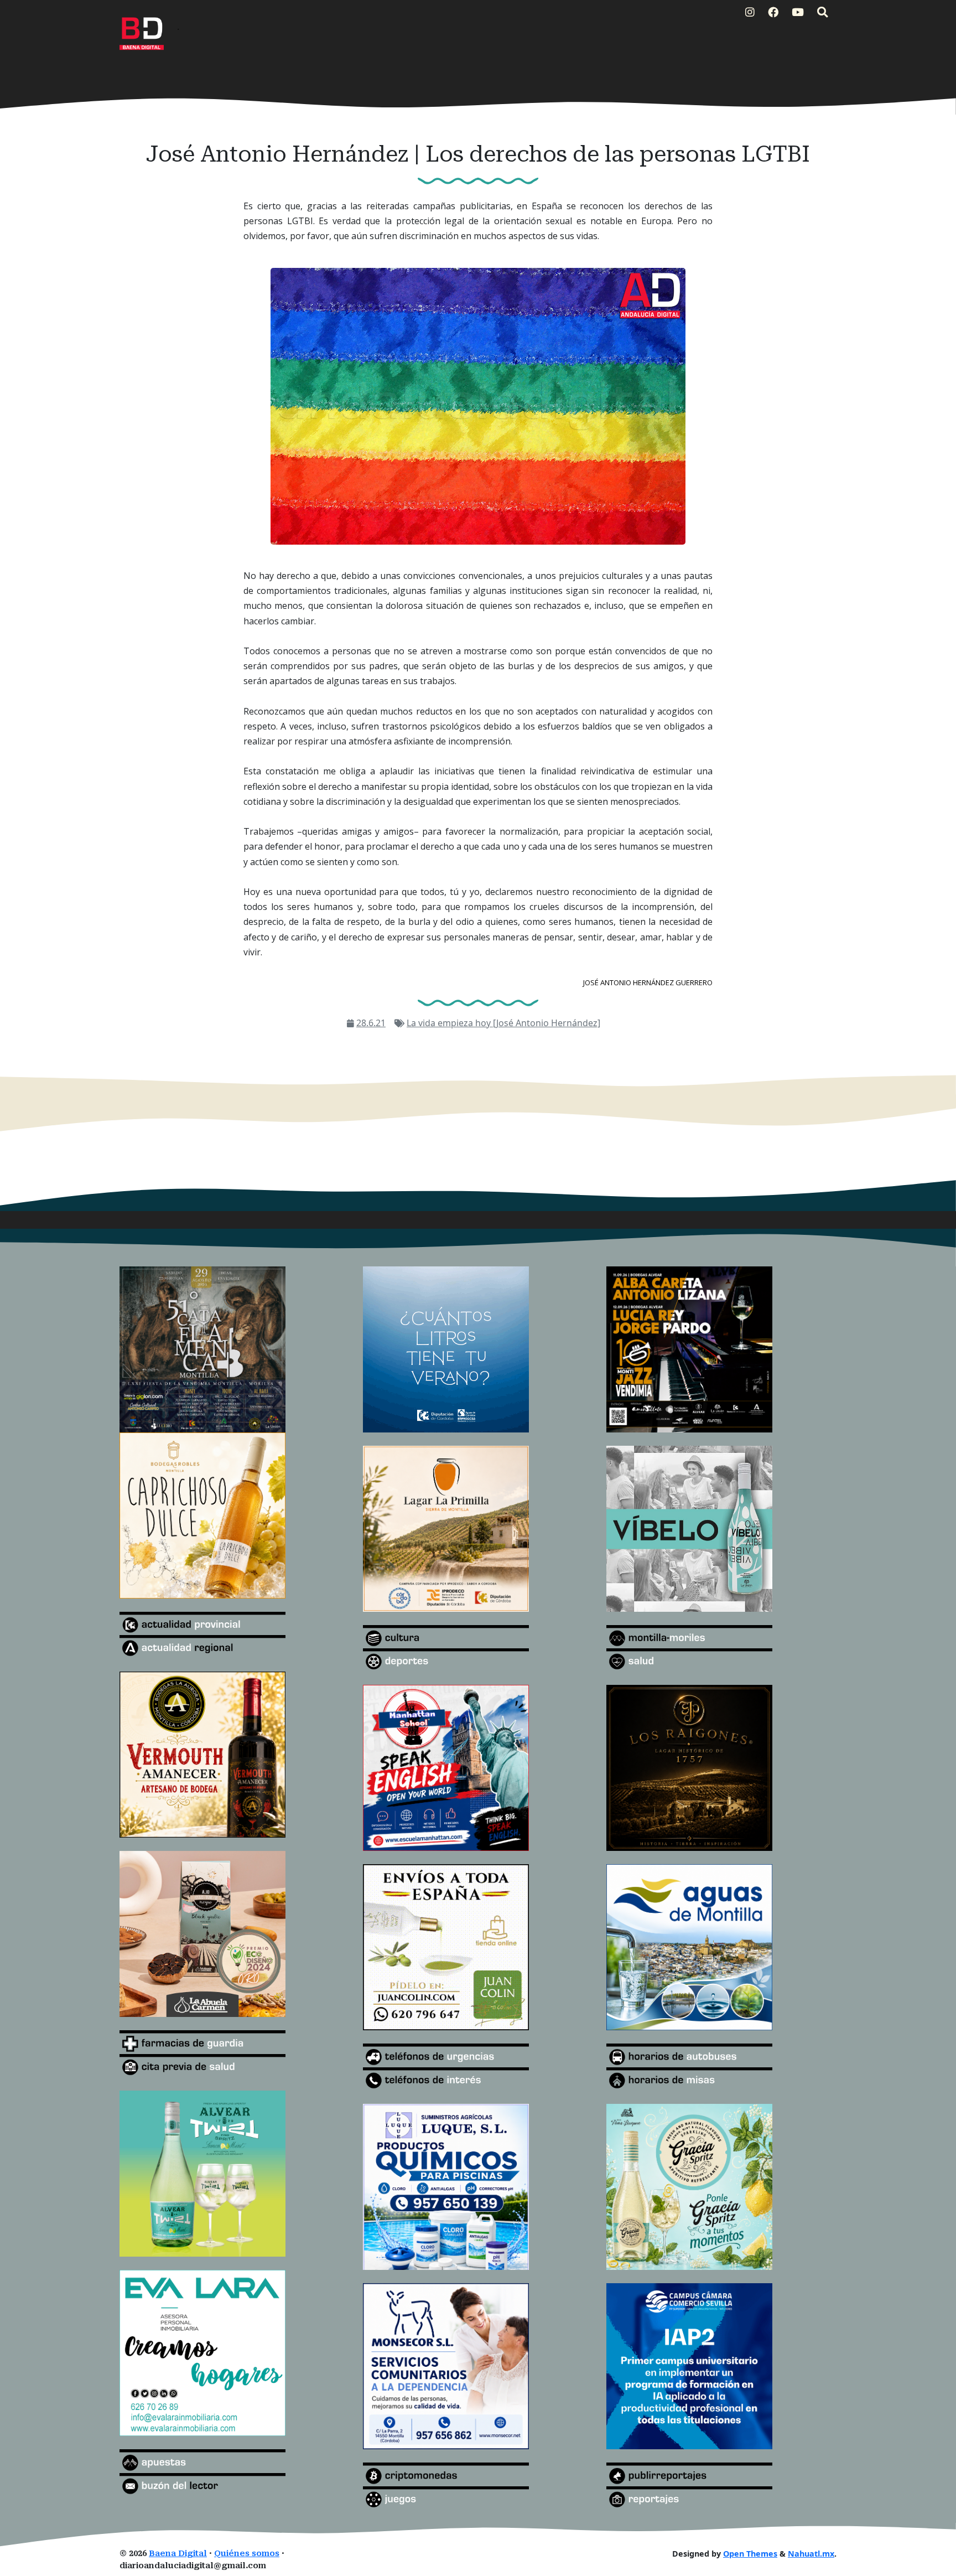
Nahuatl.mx (811, 2554)
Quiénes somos (247, 2554)
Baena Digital (178, 2554)
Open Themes (750, 2554)
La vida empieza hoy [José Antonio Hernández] (503, 1023)
